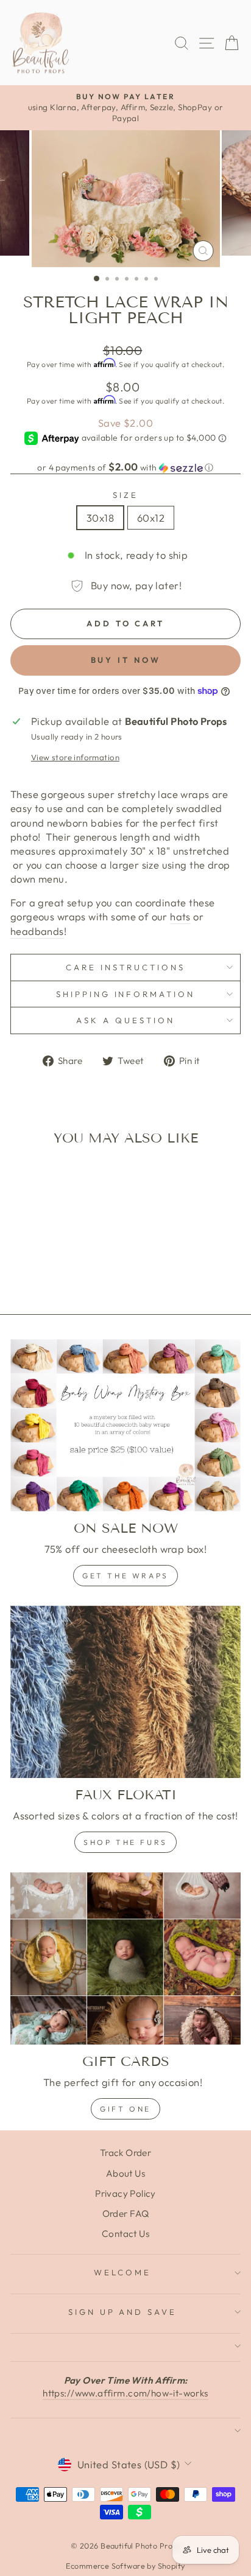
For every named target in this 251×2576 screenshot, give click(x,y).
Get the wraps (125, 1576)
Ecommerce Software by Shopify (125, 2566)
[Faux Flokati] (125, 1692)
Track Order (126, 2153)
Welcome (122, 2272)
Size (125, 495)
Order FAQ (126, 2214)
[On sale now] (125, 1426)
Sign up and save (123, 2312)
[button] (125, 467)
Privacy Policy (125, 2193)
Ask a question (125, 1020)
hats (180, 916)
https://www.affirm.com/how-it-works (125, 2393)
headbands (37, 931)
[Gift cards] (125, 1959)
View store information (75, 757)
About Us (125, 2173)
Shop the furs (125, 1842)
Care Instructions (125, 967)
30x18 (100, 518)
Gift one (125, 2109)
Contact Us (125, 2234)
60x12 (151, 518)
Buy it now (126, 660)
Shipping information (126, 994)
